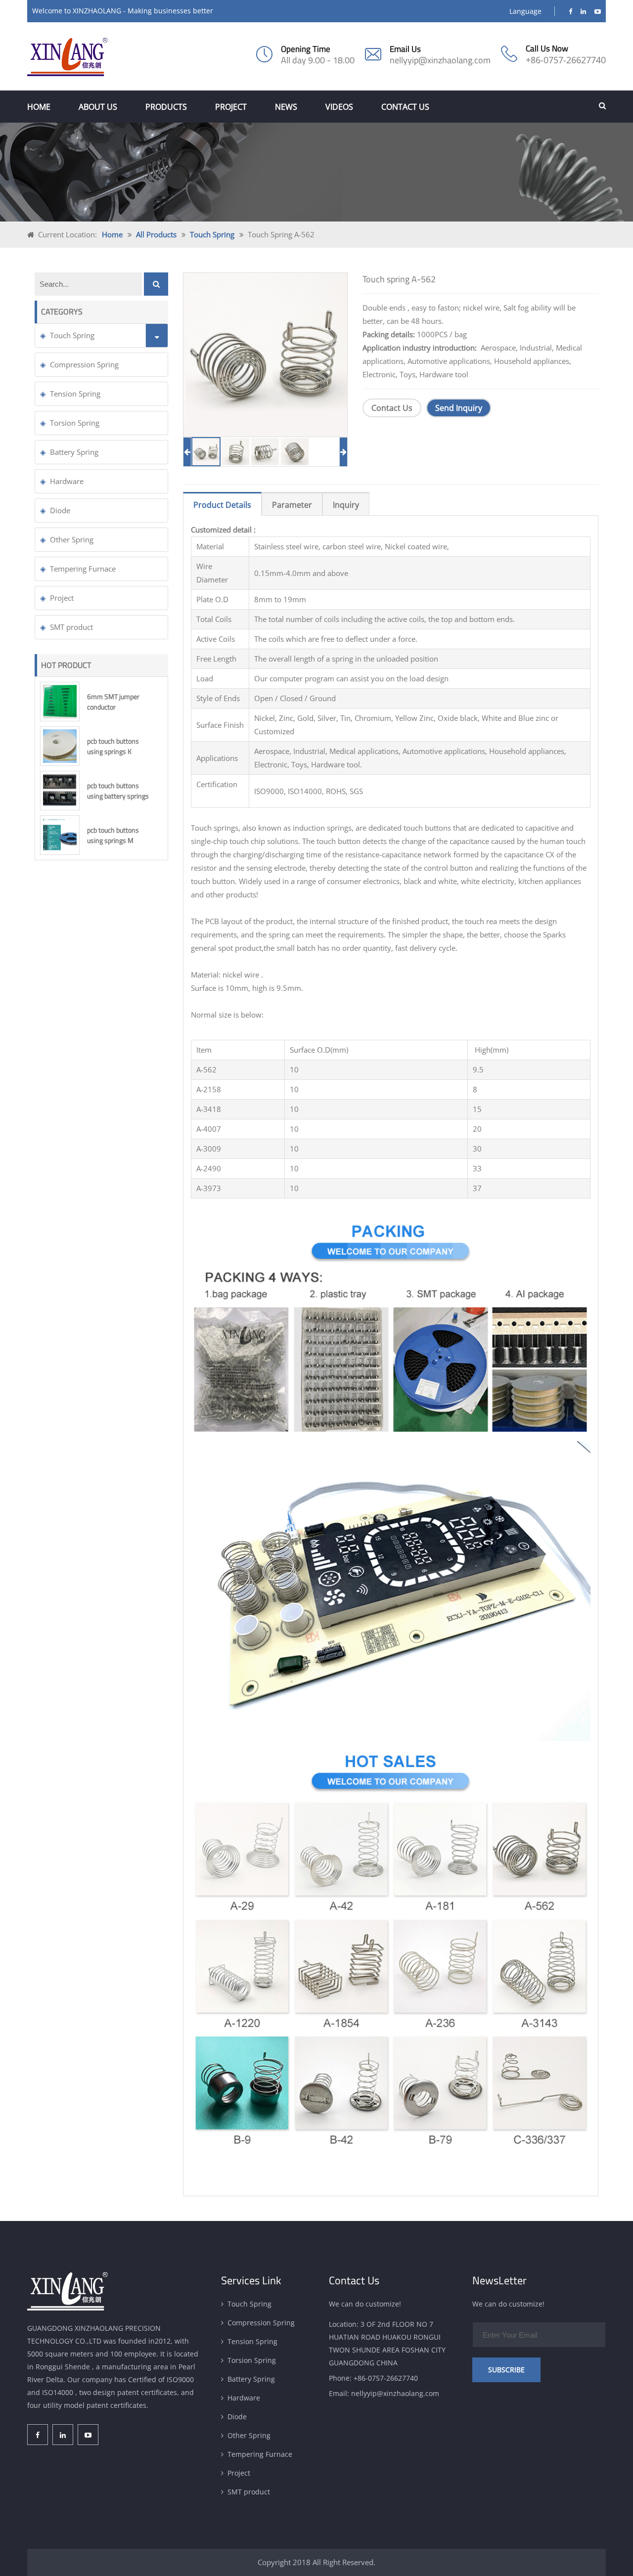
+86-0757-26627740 (566, 60)
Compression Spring (84, 364)
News (286, 107)
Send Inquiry (459, 408)
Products (166, 107)
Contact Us (405, 107)
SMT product (71, 627)
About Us (98, 107)
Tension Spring (75, 394)
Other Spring (72, 539)
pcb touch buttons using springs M (113, 835)
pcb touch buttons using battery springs (118, 791)
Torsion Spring (75, 423)
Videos (339, 107)
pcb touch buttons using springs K (113, 746)
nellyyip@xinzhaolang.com (440, 60)
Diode (60, 510)
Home (39, 107)
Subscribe (506, 2370)
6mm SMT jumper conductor (113, 702)
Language (525, 11)
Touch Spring (212, 234)
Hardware (67, 481)
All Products (156, 234)
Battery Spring (74, 452)
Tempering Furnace (83, 569)
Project (231, 107)
